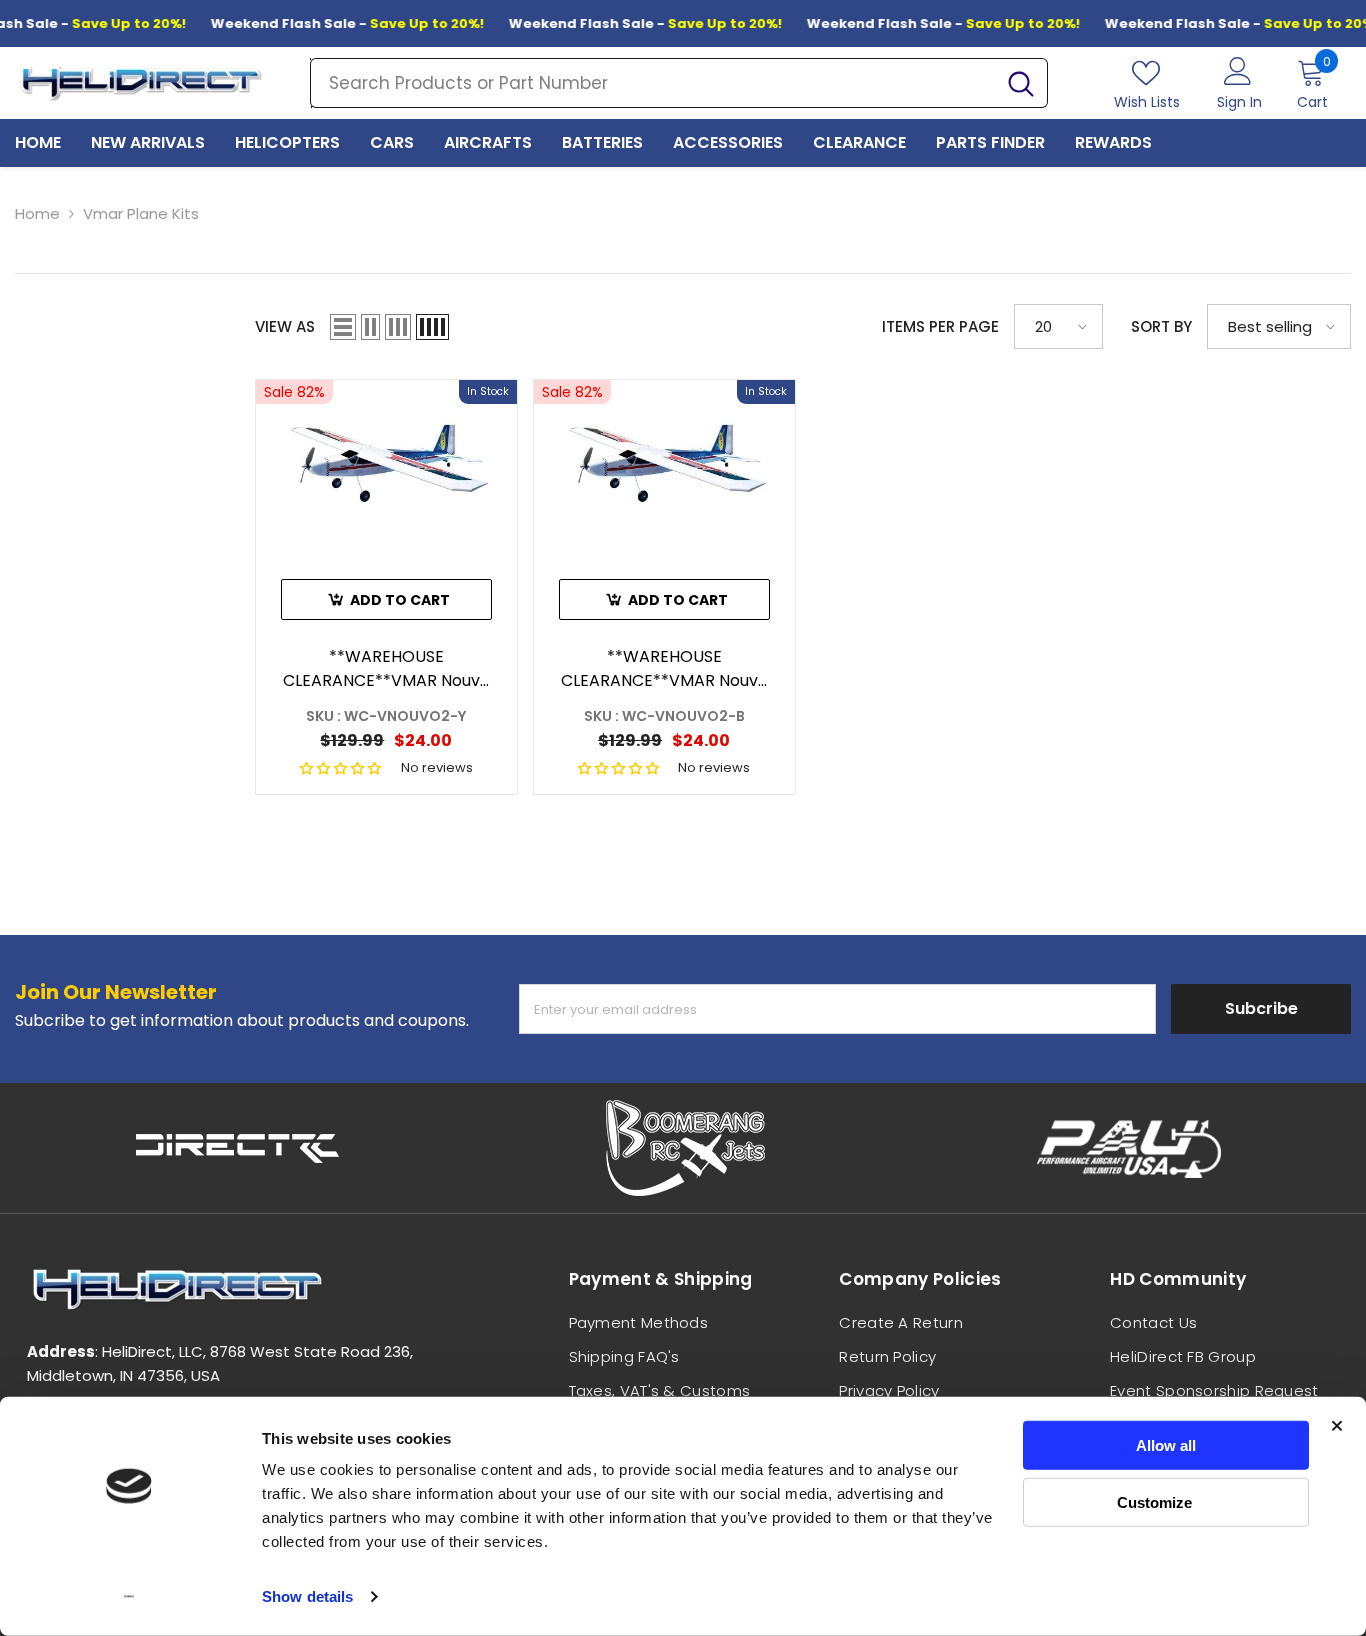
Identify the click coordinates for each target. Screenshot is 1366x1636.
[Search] (679, 83)
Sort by (1161, 326)
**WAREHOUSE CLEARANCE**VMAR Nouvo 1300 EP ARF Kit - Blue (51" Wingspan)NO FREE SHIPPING (664, 669)
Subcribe (1261, 1008)
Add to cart (400, 600)
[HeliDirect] (237, 1148)
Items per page (940, 326)
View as (285, 326)
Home (37, 213)
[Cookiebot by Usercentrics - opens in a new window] (129, 1597)
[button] (343, 327)
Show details (307, 1596)
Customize (1154, 1501)
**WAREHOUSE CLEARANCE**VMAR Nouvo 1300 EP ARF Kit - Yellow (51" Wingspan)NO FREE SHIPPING (386, 669)
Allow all (1166, 1445)
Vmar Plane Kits (141, 213)
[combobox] (653, 83)
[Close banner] (1337, 1426)
